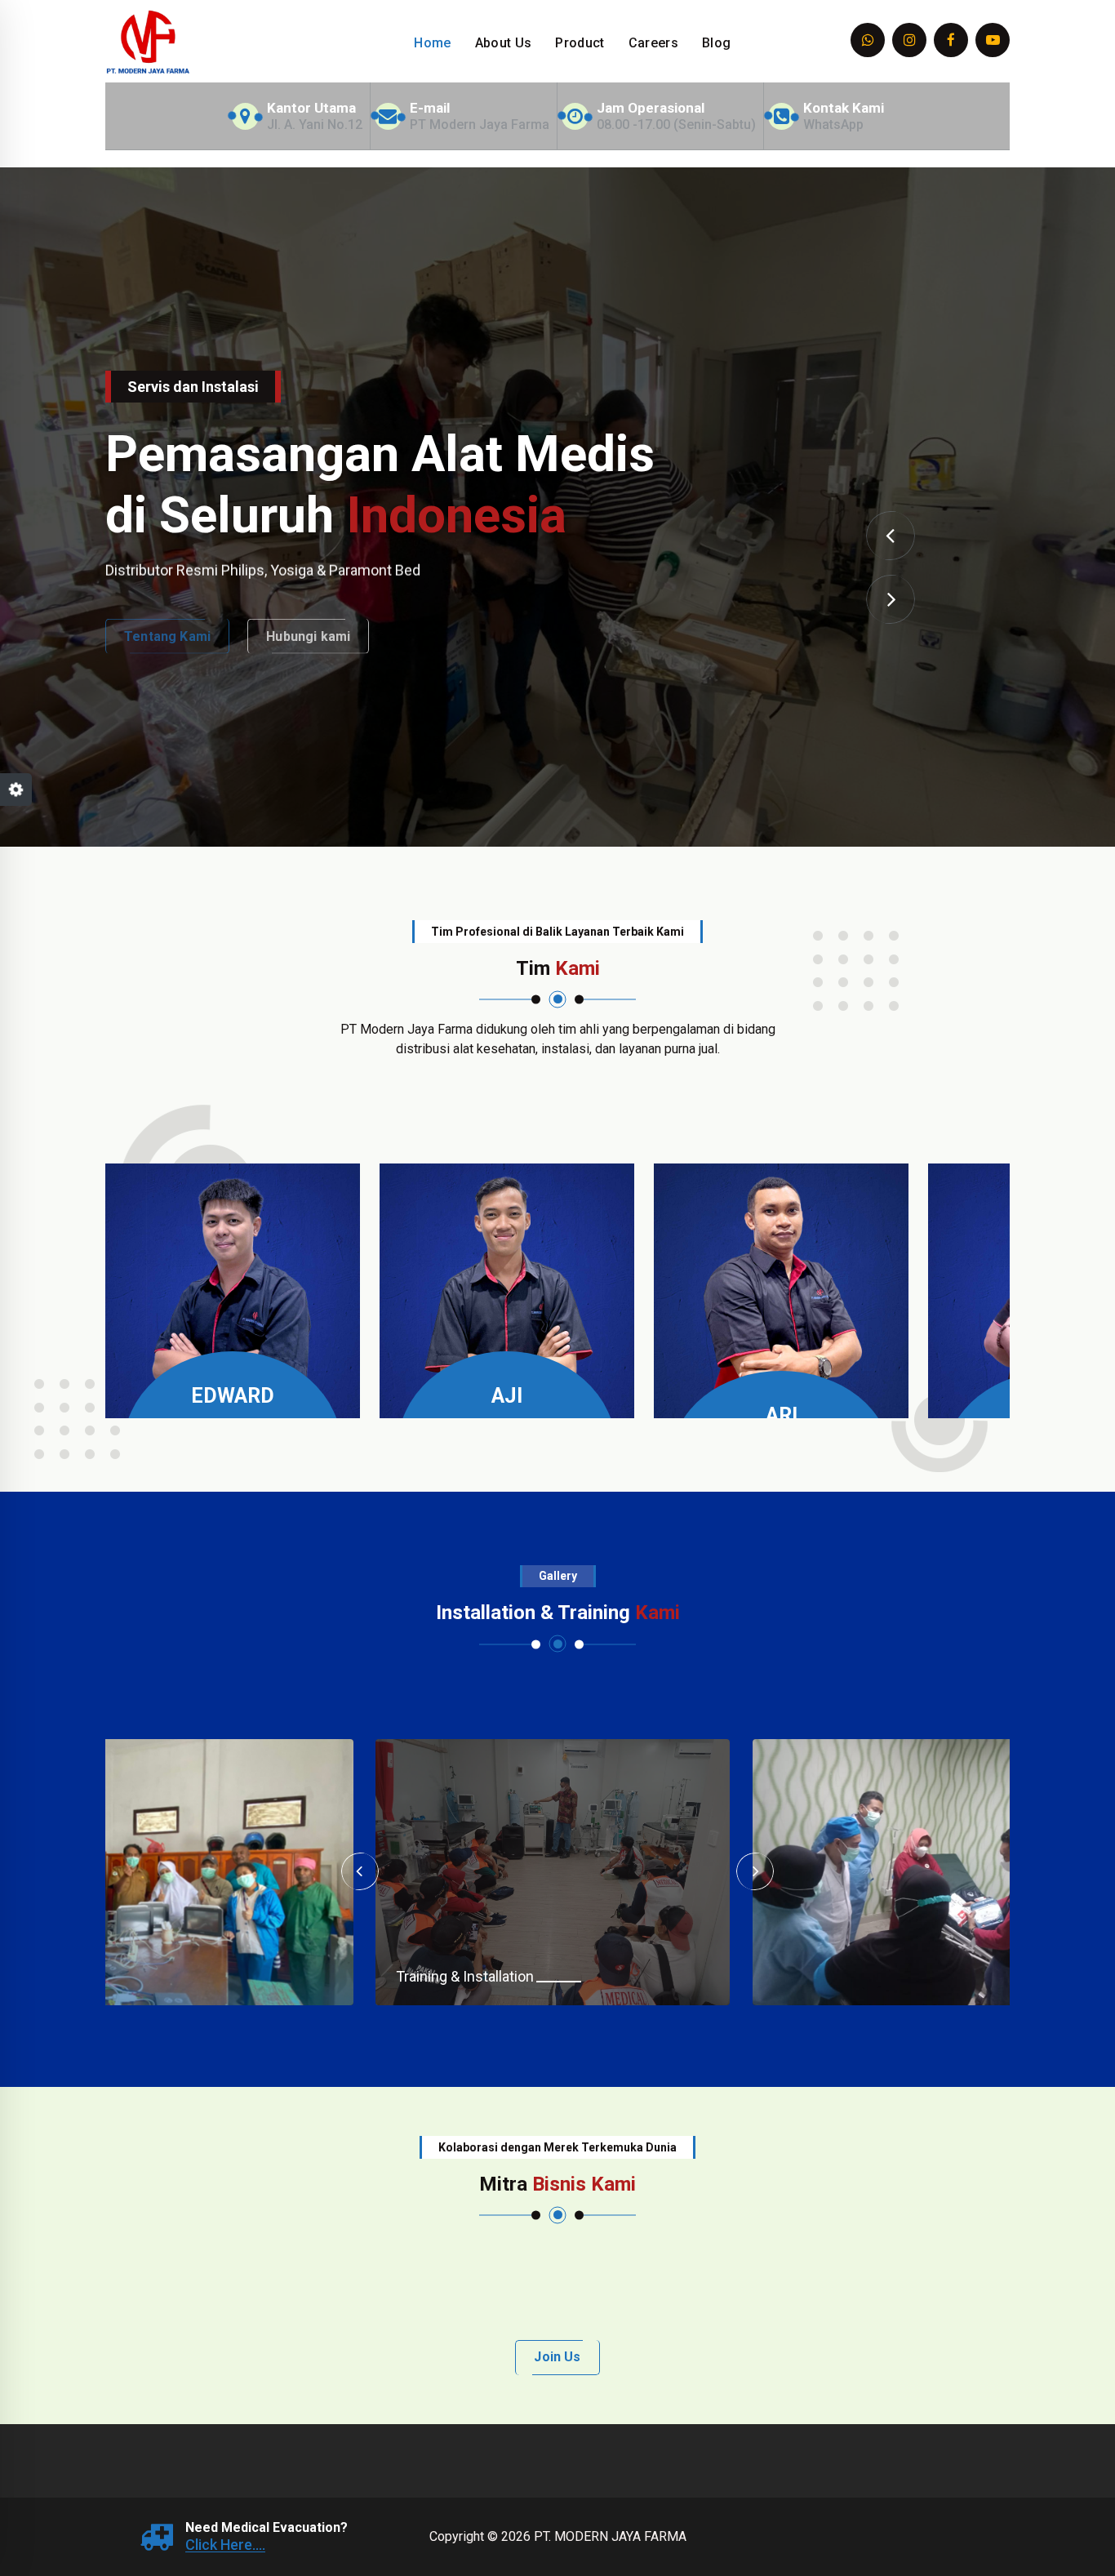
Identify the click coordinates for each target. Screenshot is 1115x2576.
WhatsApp (833, 125)
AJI (507, 1396)
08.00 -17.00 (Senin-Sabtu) (676, 125)
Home (432, 43)
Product (580, 43)
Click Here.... (225, 2545)
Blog (716, 43)
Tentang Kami (167, 626)
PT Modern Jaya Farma (480, 125)
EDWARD (233, 1396)
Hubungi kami (308, 626)
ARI (782, 1415)
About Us (503, 43)
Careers (653, 43)
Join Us (557, 2357)
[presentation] (891, 536)
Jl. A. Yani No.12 (315, 125)
